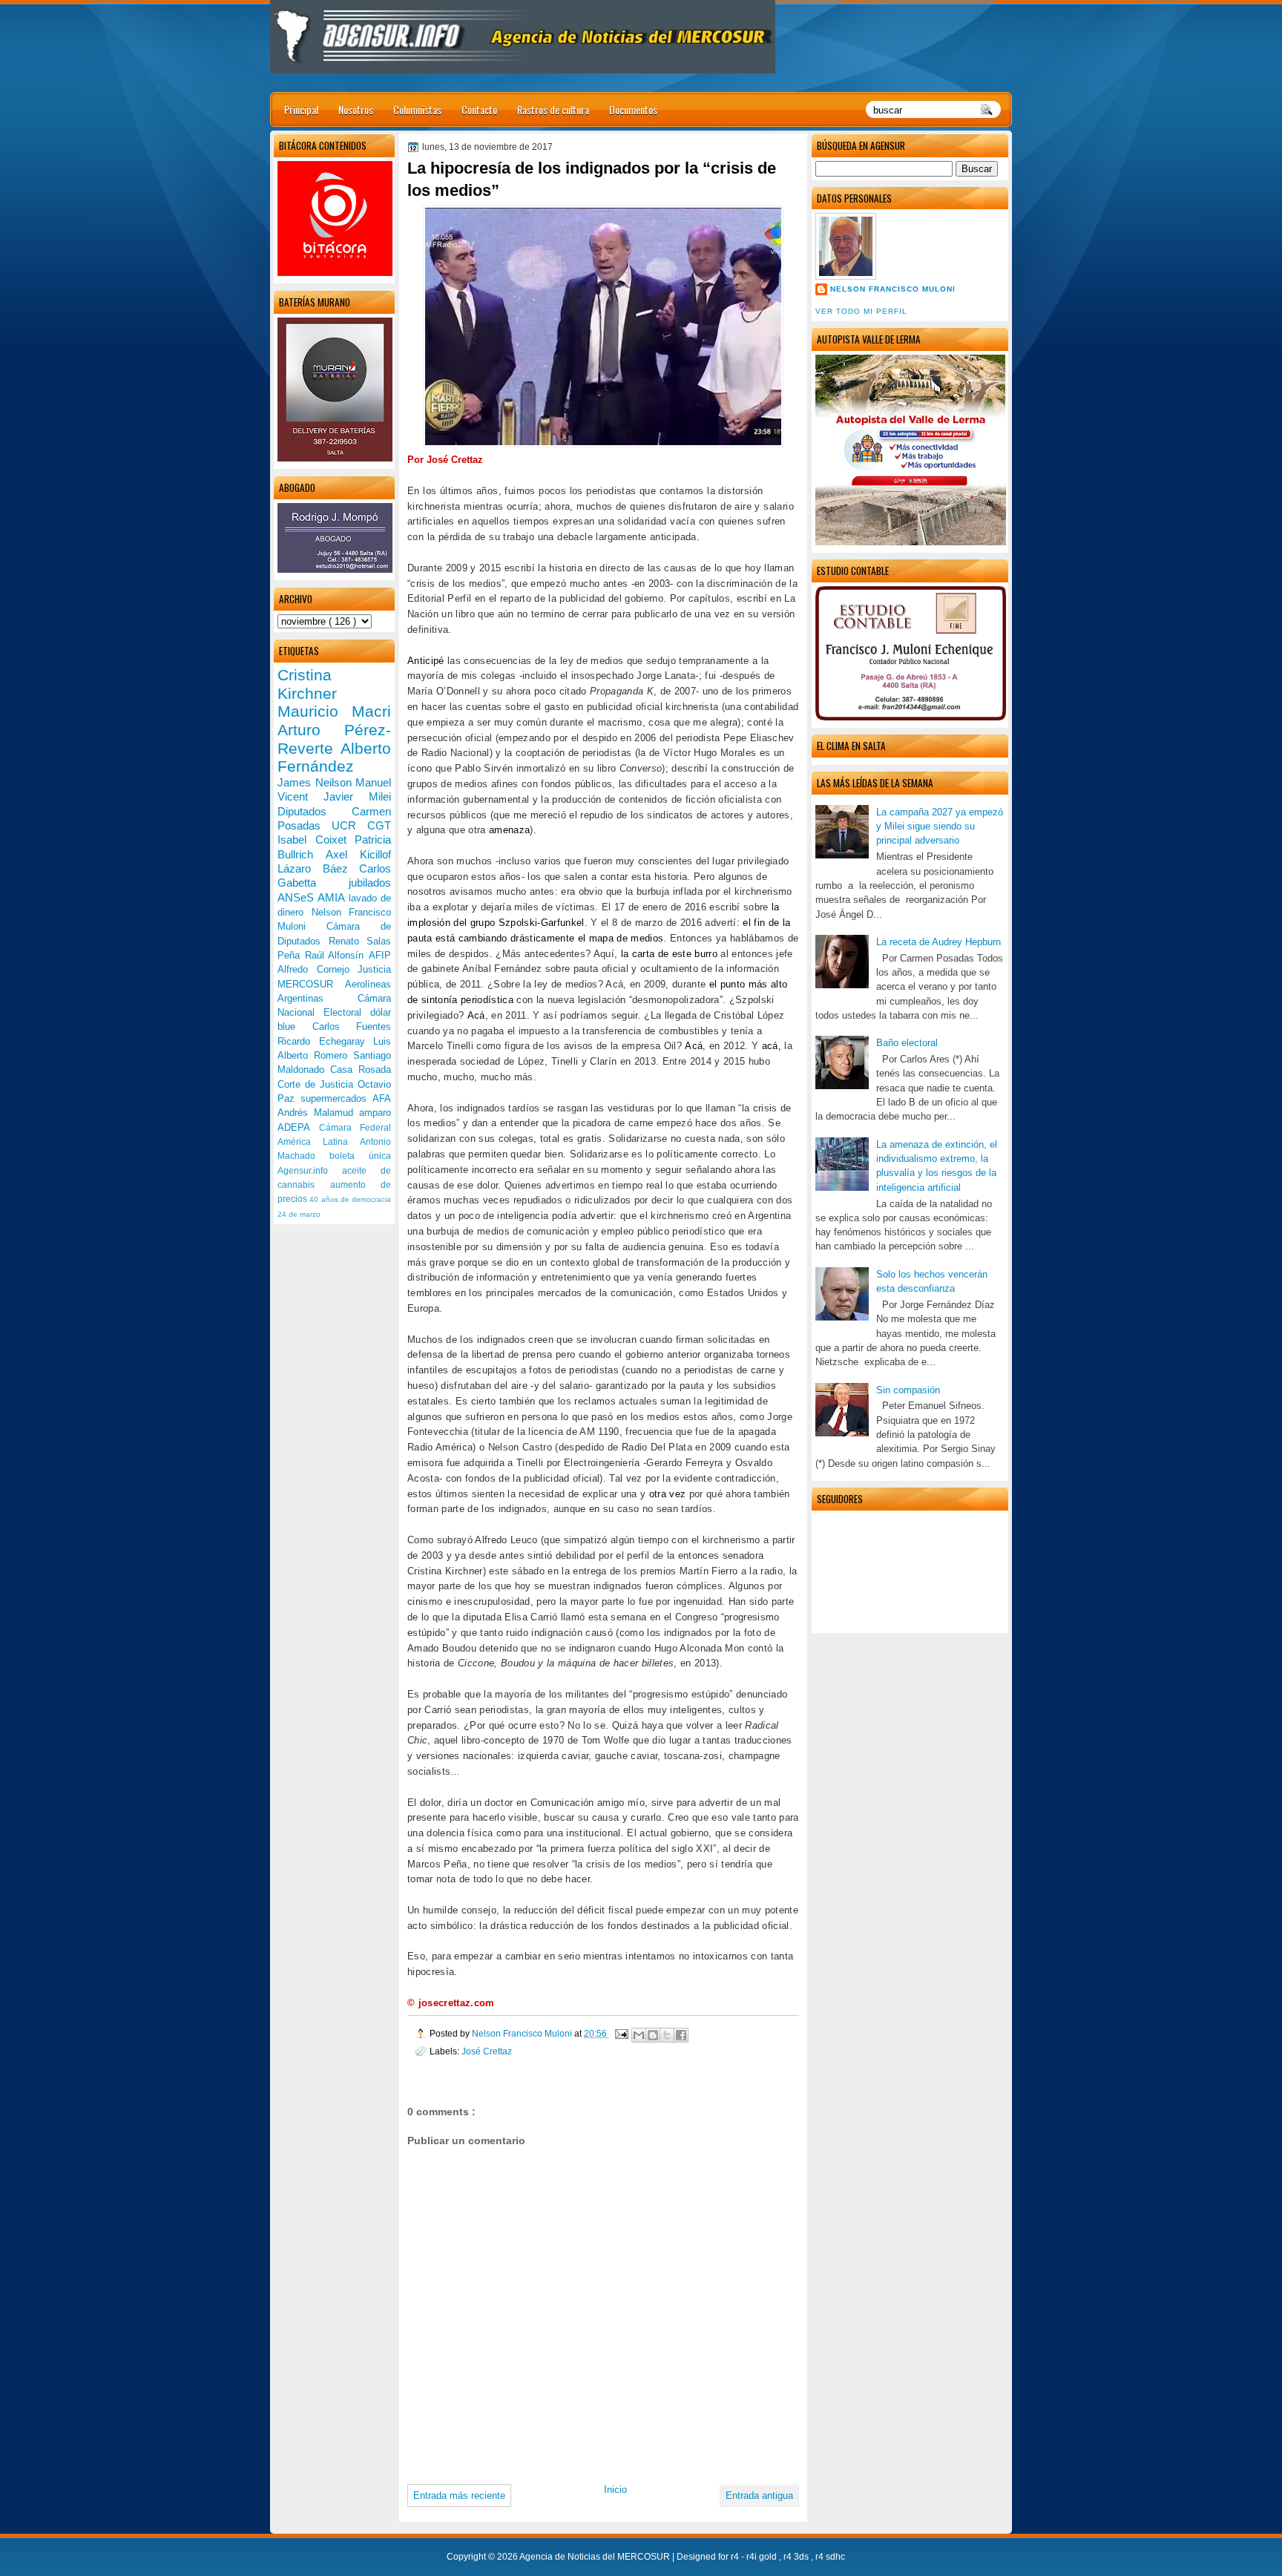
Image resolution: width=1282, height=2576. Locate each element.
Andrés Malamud (318, 1113)
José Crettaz (487, 2051)
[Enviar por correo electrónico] (639, 2035)
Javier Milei (357, 796)
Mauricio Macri (334, 711)
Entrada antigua (759, 2495)
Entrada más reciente (459, 2495)
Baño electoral (907, 1043)
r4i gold (763, 2557)
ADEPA (298, 1127)
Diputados (315, 811)
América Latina (319, 1142)
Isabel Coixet (316, 839)
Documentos (633, 109)
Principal (301, 109)
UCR (349, 825)
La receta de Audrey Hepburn (939, 942)
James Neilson (316, 782)
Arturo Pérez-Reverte (334, 739)
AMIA (333, 897)
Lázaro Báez (318, 868)
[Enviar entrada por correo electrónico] (621, 2033)
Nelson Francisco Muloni (893, 289)
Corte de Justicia (318, 1084)
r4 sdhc (830, 2557)
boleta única (360, 1156)
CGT (379, 825)
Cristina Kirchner (307, 684)
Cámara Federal (355, 1128)
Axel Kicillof (358, 854)
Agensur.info (310, 1171)
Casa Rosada (361, 1069)
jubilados (370, 883)
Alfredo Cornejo (318, 969)
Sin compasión (908, 1390)
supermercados (336, 1098)
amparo (375, 1113)
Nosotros (356, 109)
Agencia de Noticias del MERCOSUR (596, 2557)
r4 (736, 2557)
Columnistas (417, 109)
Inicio (615, 2490)
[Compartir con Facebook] (681, 2035)
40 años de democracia (350, 1199)
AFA (382, 1098)
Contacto (479, 109)
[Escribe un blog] (653, 2035)
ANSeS (298, 897)
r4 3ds (797, 2557)
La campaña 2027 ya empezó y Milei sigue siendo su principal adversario (940, 827)
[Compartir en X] (667, 2035)
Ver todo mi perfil (861, 311)
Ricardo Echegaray (325, 1041)
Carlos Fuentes (352, 1026)
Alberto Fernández (334, 758)
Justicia (374, 969)
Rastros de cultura (553, 109)
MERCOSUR (311, 984)
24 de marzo (299, 1214)
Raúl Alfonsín (337, 955)
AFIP (380, 955)
